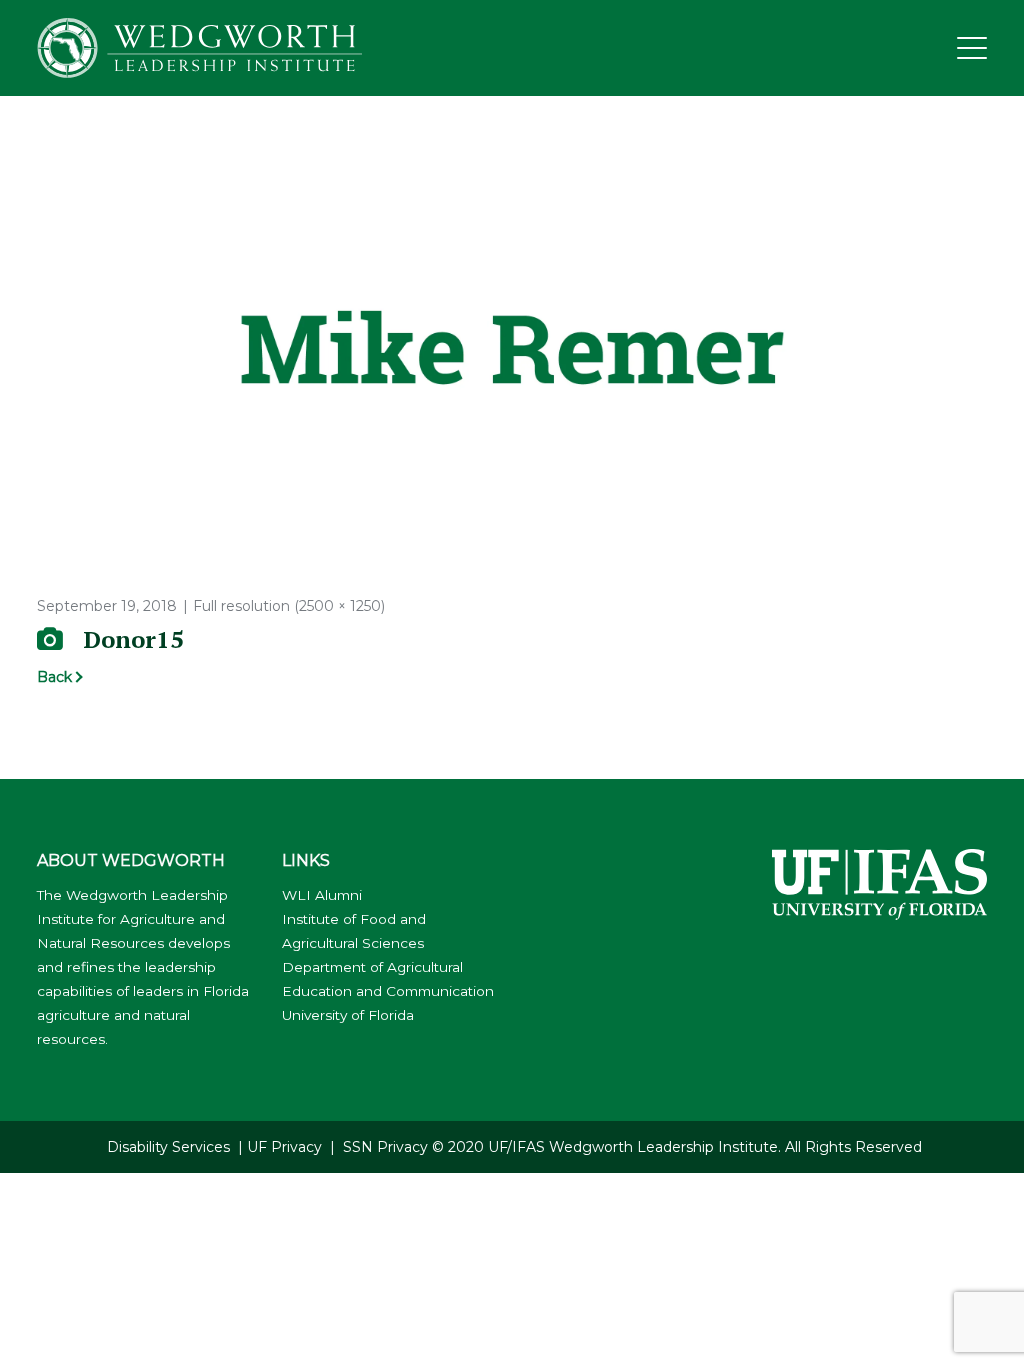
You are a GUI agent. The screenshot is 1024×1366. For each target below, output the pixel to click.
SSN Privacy (385, 1147)
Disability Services (168, 1147)
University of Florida (348, 1015)
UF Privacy (284, 1147)
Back (54, 677)
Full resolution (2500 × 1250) (289, 606)
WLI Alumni (322, 895)
